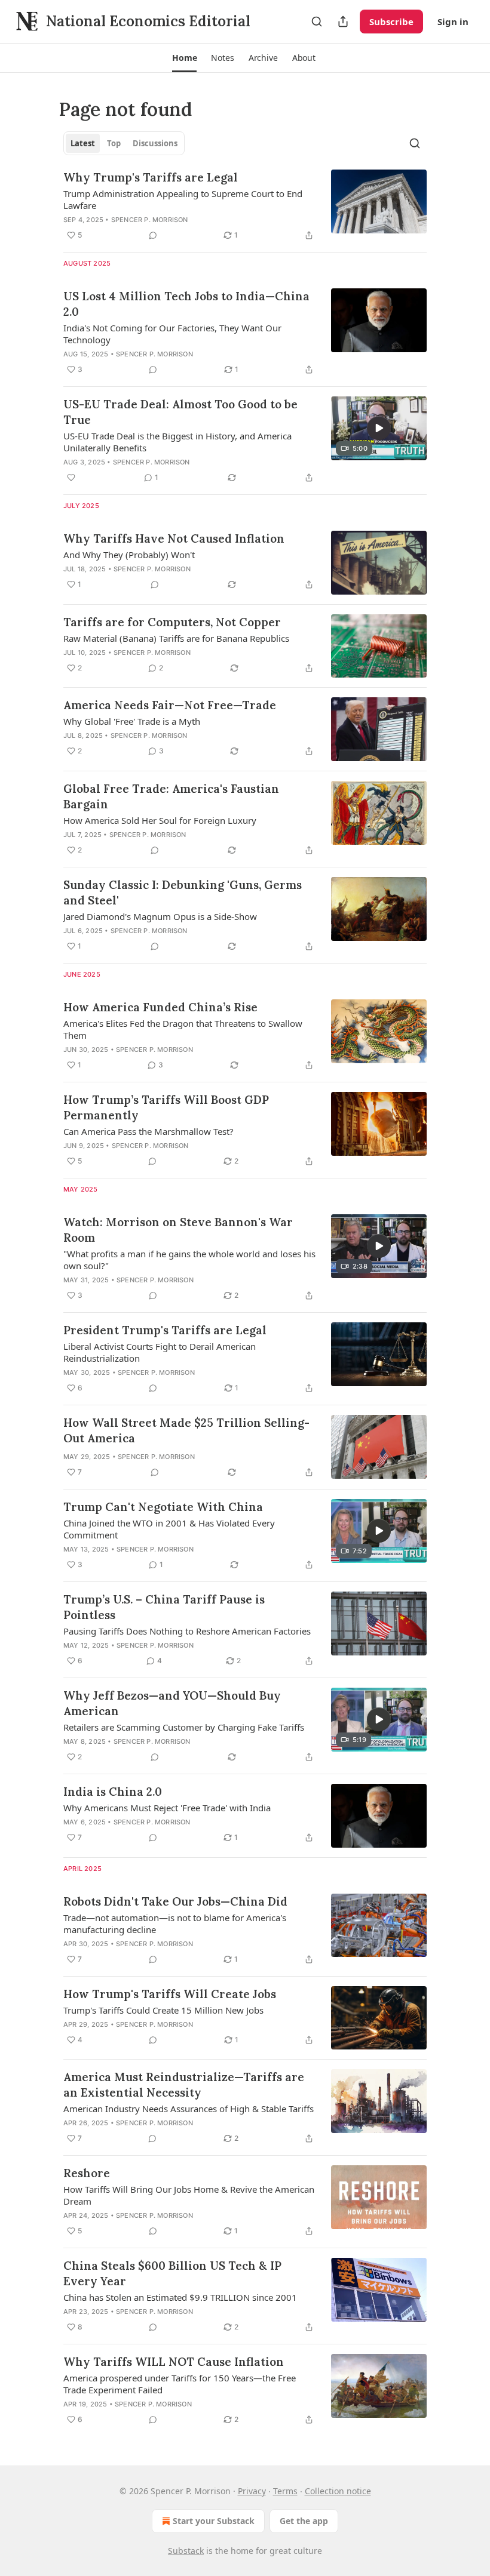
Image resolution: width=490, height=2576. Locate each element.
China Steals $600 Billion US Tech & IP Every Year (172, 2273)
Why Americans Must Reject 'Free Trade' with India (167, 1808)
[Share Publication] (343, 21)
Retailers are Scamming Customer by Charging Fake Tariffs (184, 1727)
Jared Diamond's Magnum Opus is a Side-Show (160, 916)
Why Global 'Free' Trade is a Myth (132, 721)
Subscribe (391, 21)
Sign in (453, 21)
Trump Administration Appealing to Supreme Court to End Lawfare (183, 199)
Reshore (87, 2173)
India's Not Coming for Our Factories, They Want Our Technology (172, 334)
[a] (379, 428)
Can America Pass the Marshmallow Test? (148, 1131)
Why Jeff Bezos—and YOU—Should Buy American (172, 1703)
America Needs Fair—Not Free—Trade (170, 705)
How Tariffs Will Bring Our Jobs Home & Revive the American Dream (189, 2195)
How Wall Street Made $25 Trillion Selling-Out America (186, 1430)
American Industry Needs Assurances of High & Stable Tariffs (189, 2109)
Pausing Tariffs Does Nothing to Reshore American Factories (187, 1631)
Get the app (304, 2521)
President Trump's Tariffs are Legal (165, 1330)
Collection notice (338, 2491)
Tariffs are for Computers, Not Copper (172, 622)
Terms (285, 2491)
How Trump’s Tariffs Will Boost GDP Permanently (166, 1107)
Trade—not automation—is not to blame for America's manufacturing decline (175, 1923)
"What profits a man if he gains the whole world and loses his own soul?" (189, 1260)
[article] (245, 206)
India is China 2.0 (113, 1792)
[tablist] (124, 143)
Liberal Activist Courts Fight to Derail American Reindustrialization (160, 1352)
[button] (184, 58)
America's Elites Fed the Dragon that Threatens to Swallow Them (183, 1029)
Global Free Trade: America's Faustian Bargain (171, 796)
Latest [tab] (83, 143)
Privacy (252, 2491)
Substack (186, 2551)
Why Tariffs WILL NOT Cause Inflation (174, 2362)
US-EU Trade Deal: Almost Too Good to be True (180, 412)
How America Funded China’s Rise (160, 1007)
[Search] (317, 21)
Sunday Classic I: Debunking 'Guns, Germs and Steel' (183, 892)
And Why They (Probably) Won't (129, 555)
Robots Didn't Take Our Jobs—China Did (175, 1901)
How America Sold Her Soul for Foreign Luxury (160, 820)
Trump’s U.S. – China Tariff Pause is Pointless (164, 1607)
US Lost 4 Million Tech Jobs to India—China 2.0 (186, 304)
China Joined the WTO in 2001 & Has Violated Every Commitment (169, 1529)
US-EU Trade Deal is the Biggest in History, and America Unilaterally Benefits (177, 442)
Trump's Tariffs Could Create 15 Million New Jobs (163, 2010)
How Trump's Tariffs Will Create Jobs (170, 1994)
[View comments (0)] (153, 235)
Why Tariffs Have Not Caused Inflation (174, 538)
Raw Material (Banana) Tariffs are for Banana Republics (176, 638)
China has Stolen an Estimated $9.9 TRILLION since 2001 (180, 2297)
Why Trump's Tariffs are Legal (151, 177)
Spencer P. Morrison (150, 220)
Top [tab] (114, 143)
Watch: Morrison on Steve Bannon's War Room (178, 1230)
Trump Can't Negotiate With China (163, 1507)
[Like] (71, 478)
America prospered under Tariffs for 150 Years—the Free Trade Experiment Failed (180, 2384)
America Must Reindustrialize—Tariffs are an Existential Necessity (184, 2085)
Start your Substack (214, 2521)
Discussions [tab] (155, 143)
